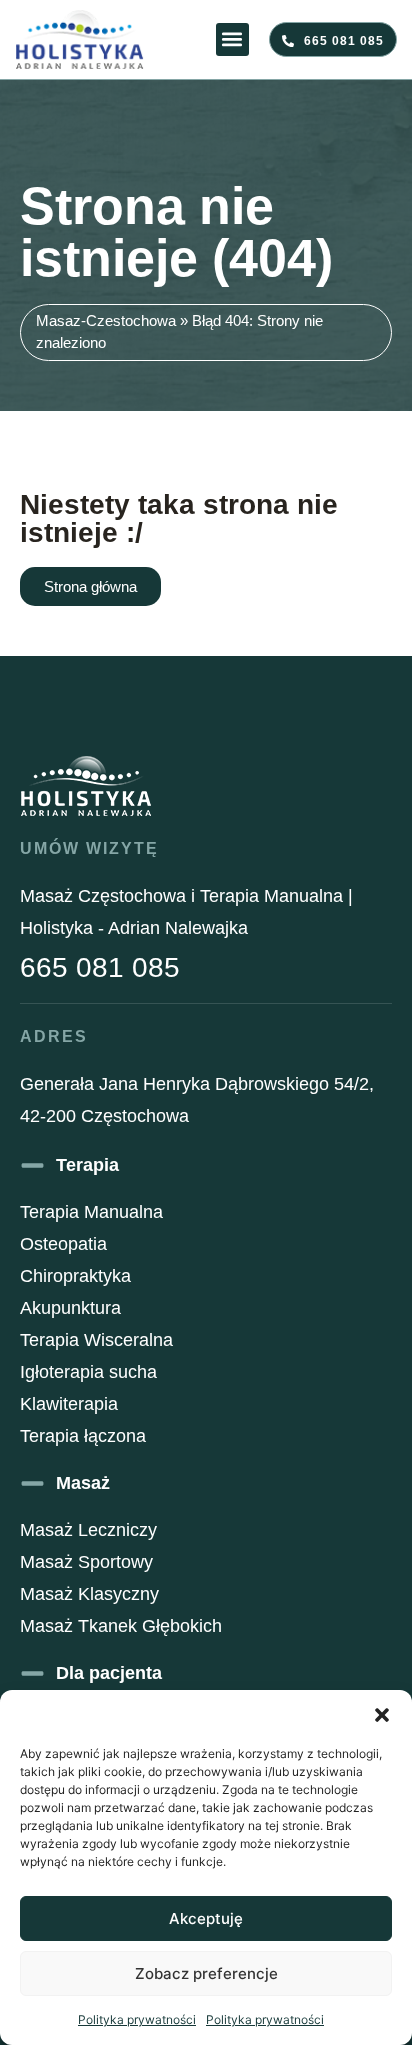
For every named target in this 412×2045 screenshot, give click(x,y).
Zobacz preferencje (206, 1973)
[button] (382, 1715)
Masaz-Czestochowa (106, 320)
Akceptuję (206, 1918)
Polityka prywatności (137, 2019)
